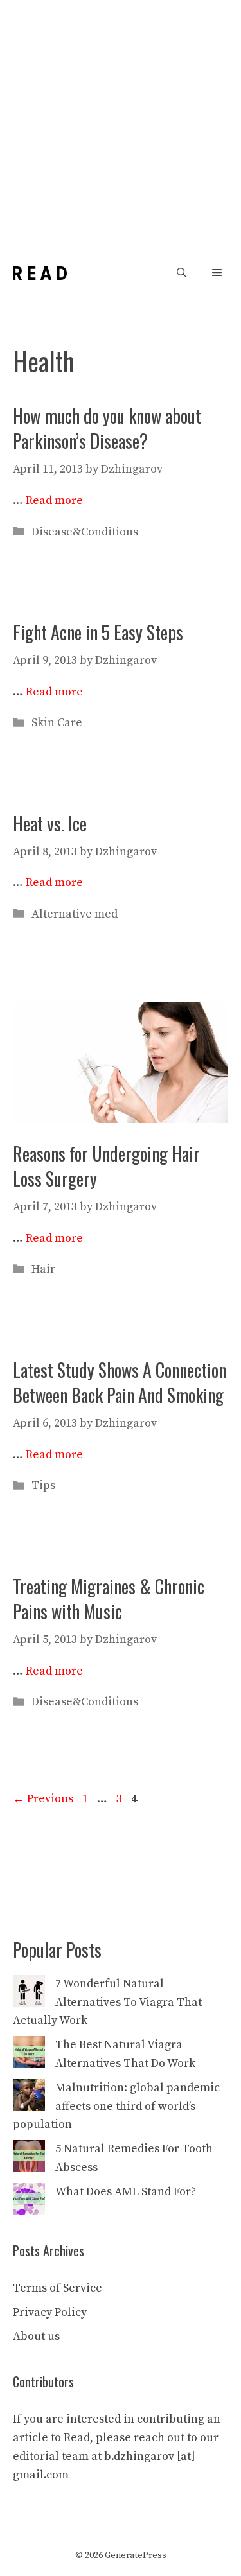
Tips (43, 1485)
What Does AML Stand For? (126, 2192)
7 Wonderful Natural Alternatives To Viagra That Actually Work (107, 2002)
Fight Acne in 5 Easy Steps (98, 632)
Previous (43, 1799)
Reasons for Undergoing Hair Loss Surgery (106, 1166)
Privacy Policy (50, 2312)
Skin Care (57, 723)
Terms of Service (58, 2288)
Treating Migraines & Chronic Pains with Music (109, 1599)
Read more (54, 500)
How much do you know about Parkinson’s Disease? (107, 428)
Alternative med (75, 914)
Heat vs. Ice (50, 823)
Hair (43, 1269)
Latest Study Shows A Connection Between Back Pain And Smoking (120, 1382)
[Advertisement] (121, 127)
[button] (182, 273)
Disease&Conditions (85, 532)
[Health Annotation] (40, 273)
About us (36, 2336)
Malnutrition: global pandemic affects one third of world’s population (116, 2106)
